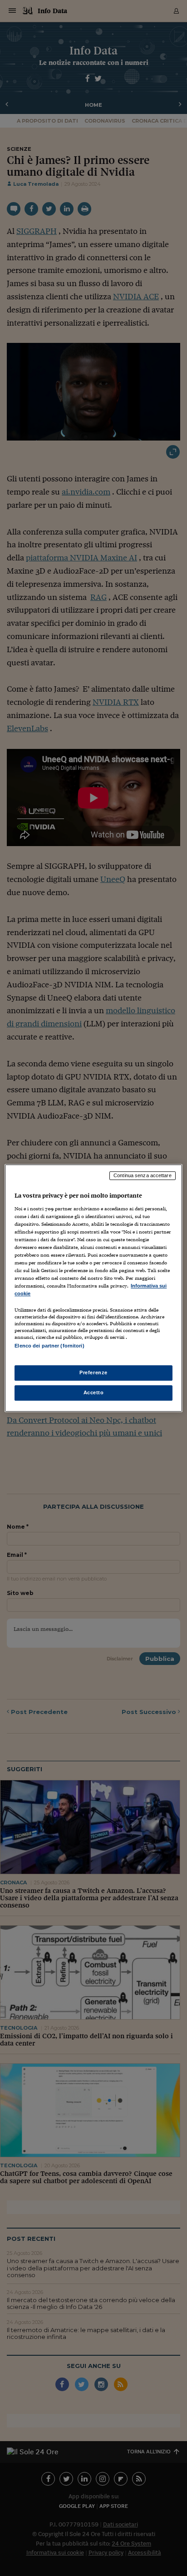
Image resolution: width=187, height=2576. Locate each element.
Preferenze (93, 1372)
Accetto (94, 1392)
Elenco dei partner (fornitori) (49, 1346)
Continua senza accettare (143, 1175)
